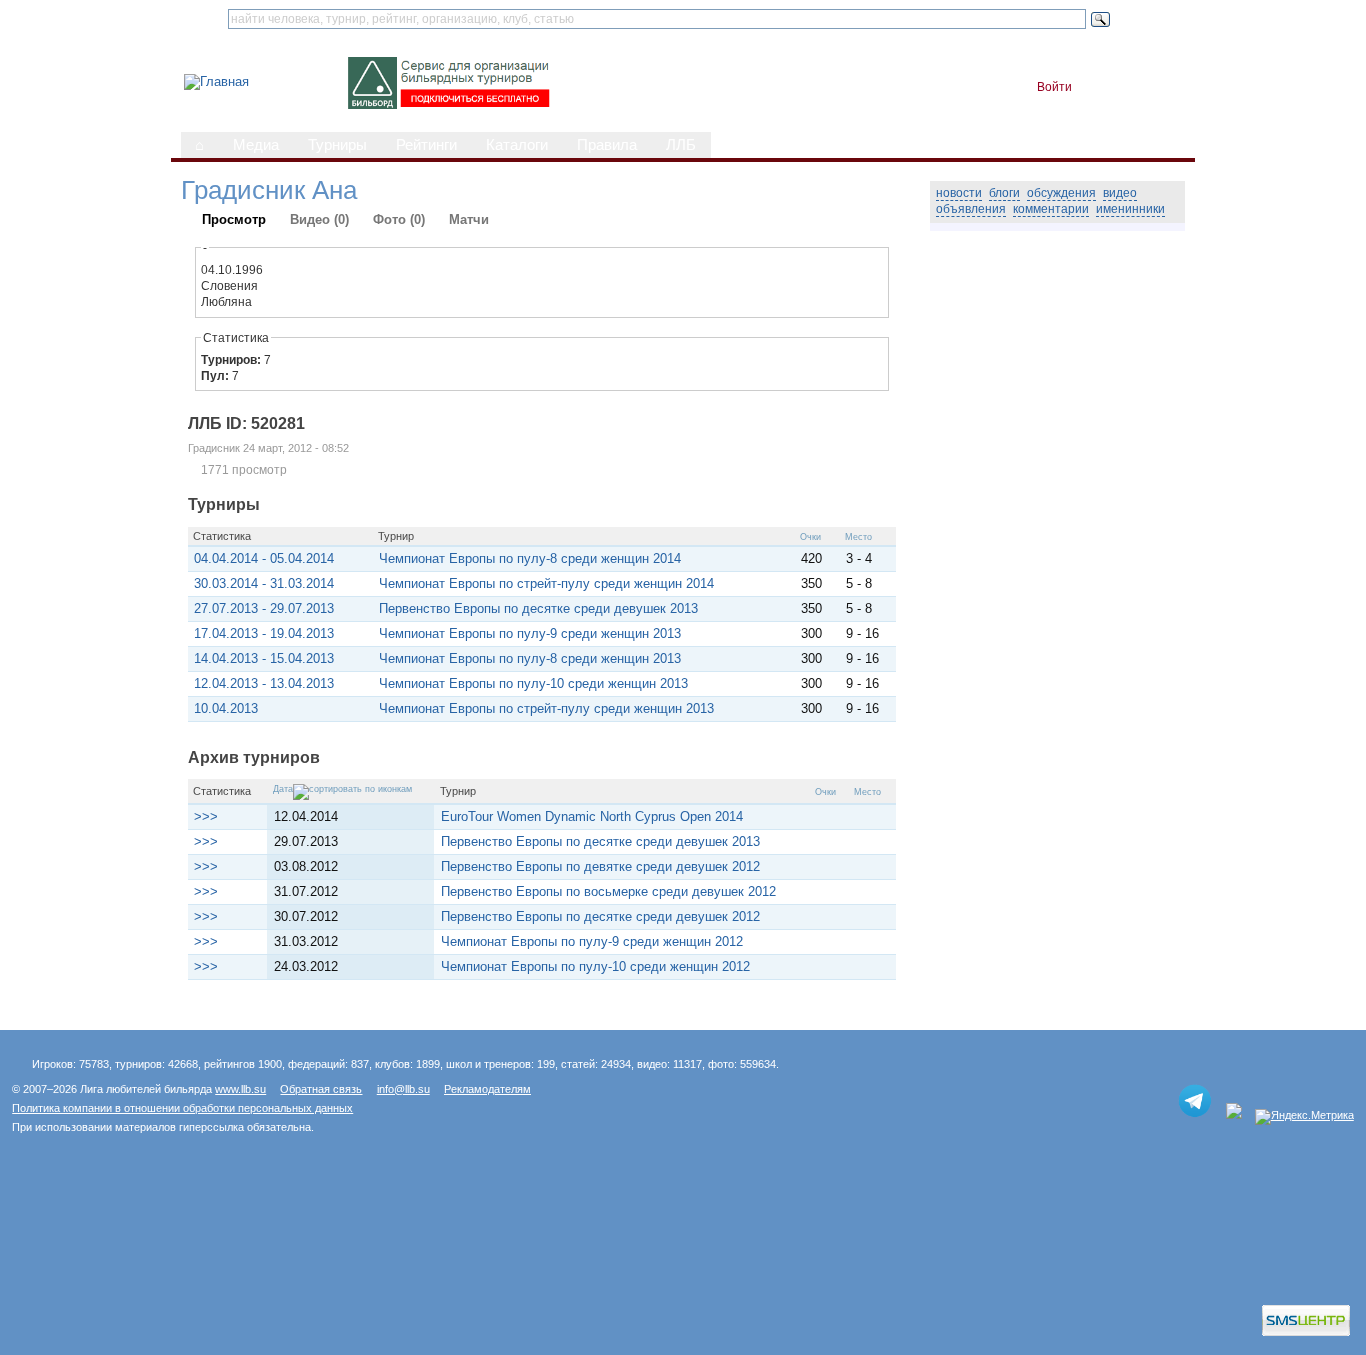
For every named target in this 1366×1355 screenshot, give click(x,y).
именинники (1130, 209)
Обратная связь (321, 1089)
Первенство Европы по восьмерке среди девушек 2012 (608, 891)
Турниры (337, 145)
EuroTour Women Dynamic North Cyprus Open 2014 (592, 816)
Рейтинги (426, 145)
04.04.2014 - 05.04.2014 (264, 558)
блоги (1004, 193)
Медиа (256, 145)
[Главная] (216, 81)
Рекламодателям (487, 1089)
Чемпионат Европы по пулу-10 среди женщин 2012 (595, 966)
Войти (1054, 87)
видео (1120, 193)
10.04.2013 (226, 708)
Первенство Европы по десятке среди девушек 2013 (538, 608)
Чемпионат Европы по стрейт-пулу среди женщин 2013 (546, 708)
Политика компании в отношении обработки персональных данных (182, 1108)
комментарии (1051, 209)
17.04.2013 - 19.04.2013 (264, 633)
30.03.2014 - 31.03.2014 (264, 583)
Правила (607, 145)
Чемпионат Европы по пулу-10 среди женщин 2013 (533, 683)
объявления (971, 209)
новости (959, 193)
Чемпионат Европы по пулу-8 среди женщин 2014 (530, 558)
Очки (810, 537)
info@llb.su (403, 1089)
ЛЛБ (681, 145)
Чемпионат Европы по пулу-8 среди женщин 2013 (530, 658)
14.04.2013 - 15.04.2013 (264, 658)
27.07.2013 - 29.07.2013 (264, 608)
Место (858, 537)
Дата (283, 789)
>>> (206, 816)
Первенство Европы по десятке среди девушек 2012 (600, 916)
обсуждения (1061, 193)
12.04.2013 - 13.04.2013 (264, 683)
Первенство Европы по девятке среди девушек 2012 (600, 866)
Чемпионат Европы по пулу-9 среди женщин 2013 (530, 633)
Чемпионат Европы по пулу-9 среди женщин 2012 (592, 941)
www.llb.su (240, 1089)
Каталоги (517, 145)
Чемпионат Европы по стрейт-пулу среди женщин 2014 (546, 583)
